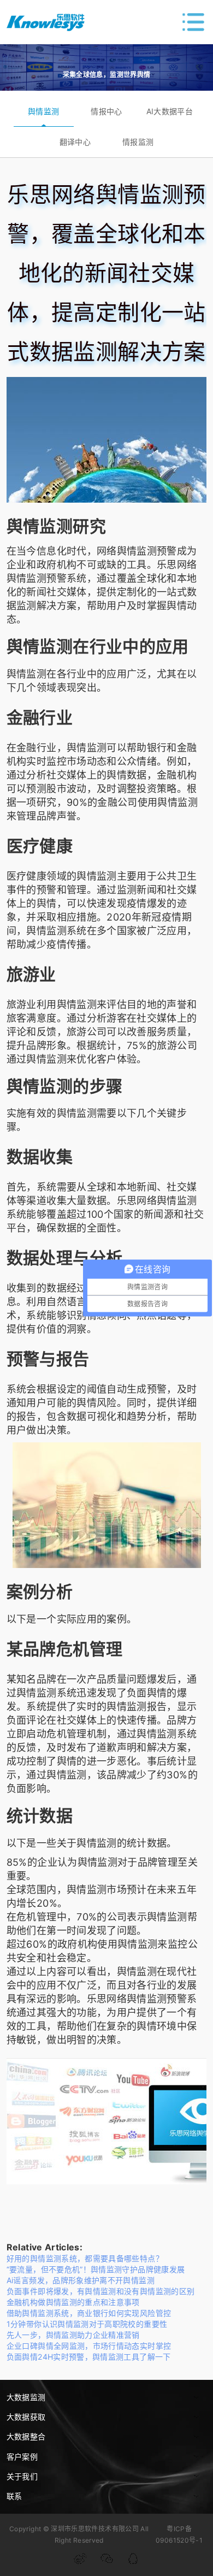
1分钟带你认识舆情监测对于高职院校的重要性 (87, 2324)
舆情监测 (43, 111)
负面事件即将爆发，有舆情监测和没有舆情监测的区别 (101, 2291)
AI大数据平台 (170, 111)
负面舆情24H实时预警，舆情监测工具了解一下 (89, 2357)
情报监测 (138, 142)
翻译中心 (75, 142)
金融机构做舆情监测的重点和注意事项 (73, 2302)
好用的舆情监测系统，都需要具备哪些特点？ (85, 2258)
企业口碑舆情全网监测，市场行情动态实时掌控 (89, 2346)
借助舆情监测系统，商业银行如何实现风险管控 (89, 2313)
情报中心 (106, 111)
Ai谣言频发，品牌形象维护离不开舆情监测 (81, 2280)
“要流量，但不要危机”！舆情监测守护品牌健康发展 (96, 2269)
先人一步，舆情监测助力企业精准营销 (73, 2335)
